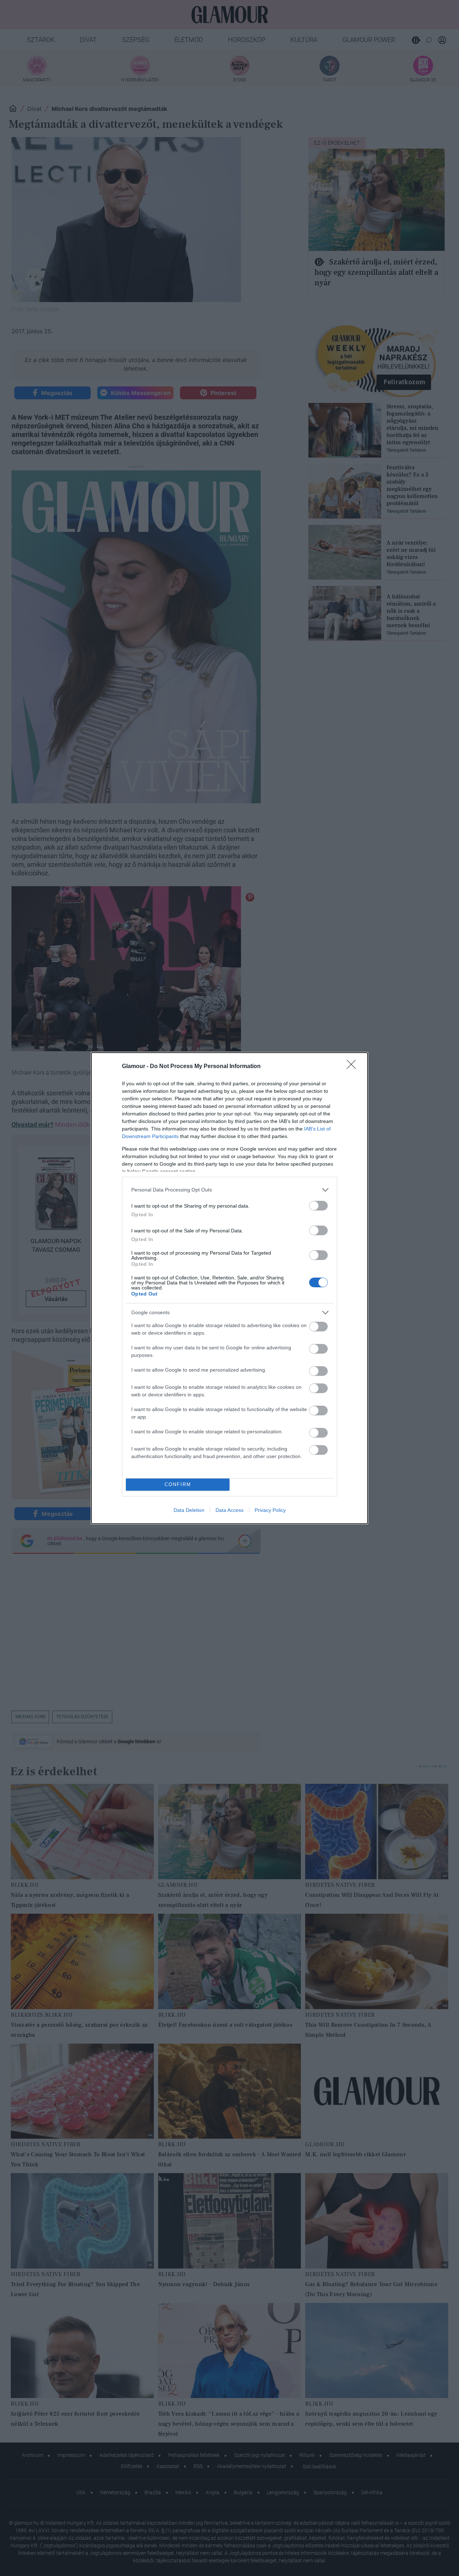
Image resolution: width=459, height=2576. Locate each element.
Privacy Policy (270, 1510)
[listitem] (229, 1190)
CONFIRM (178, 1484)
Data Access (229, 1510)
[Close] (354, 1067)
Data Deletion (189, 1510)
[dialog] (229, 1288)
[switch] (318, 1206)
